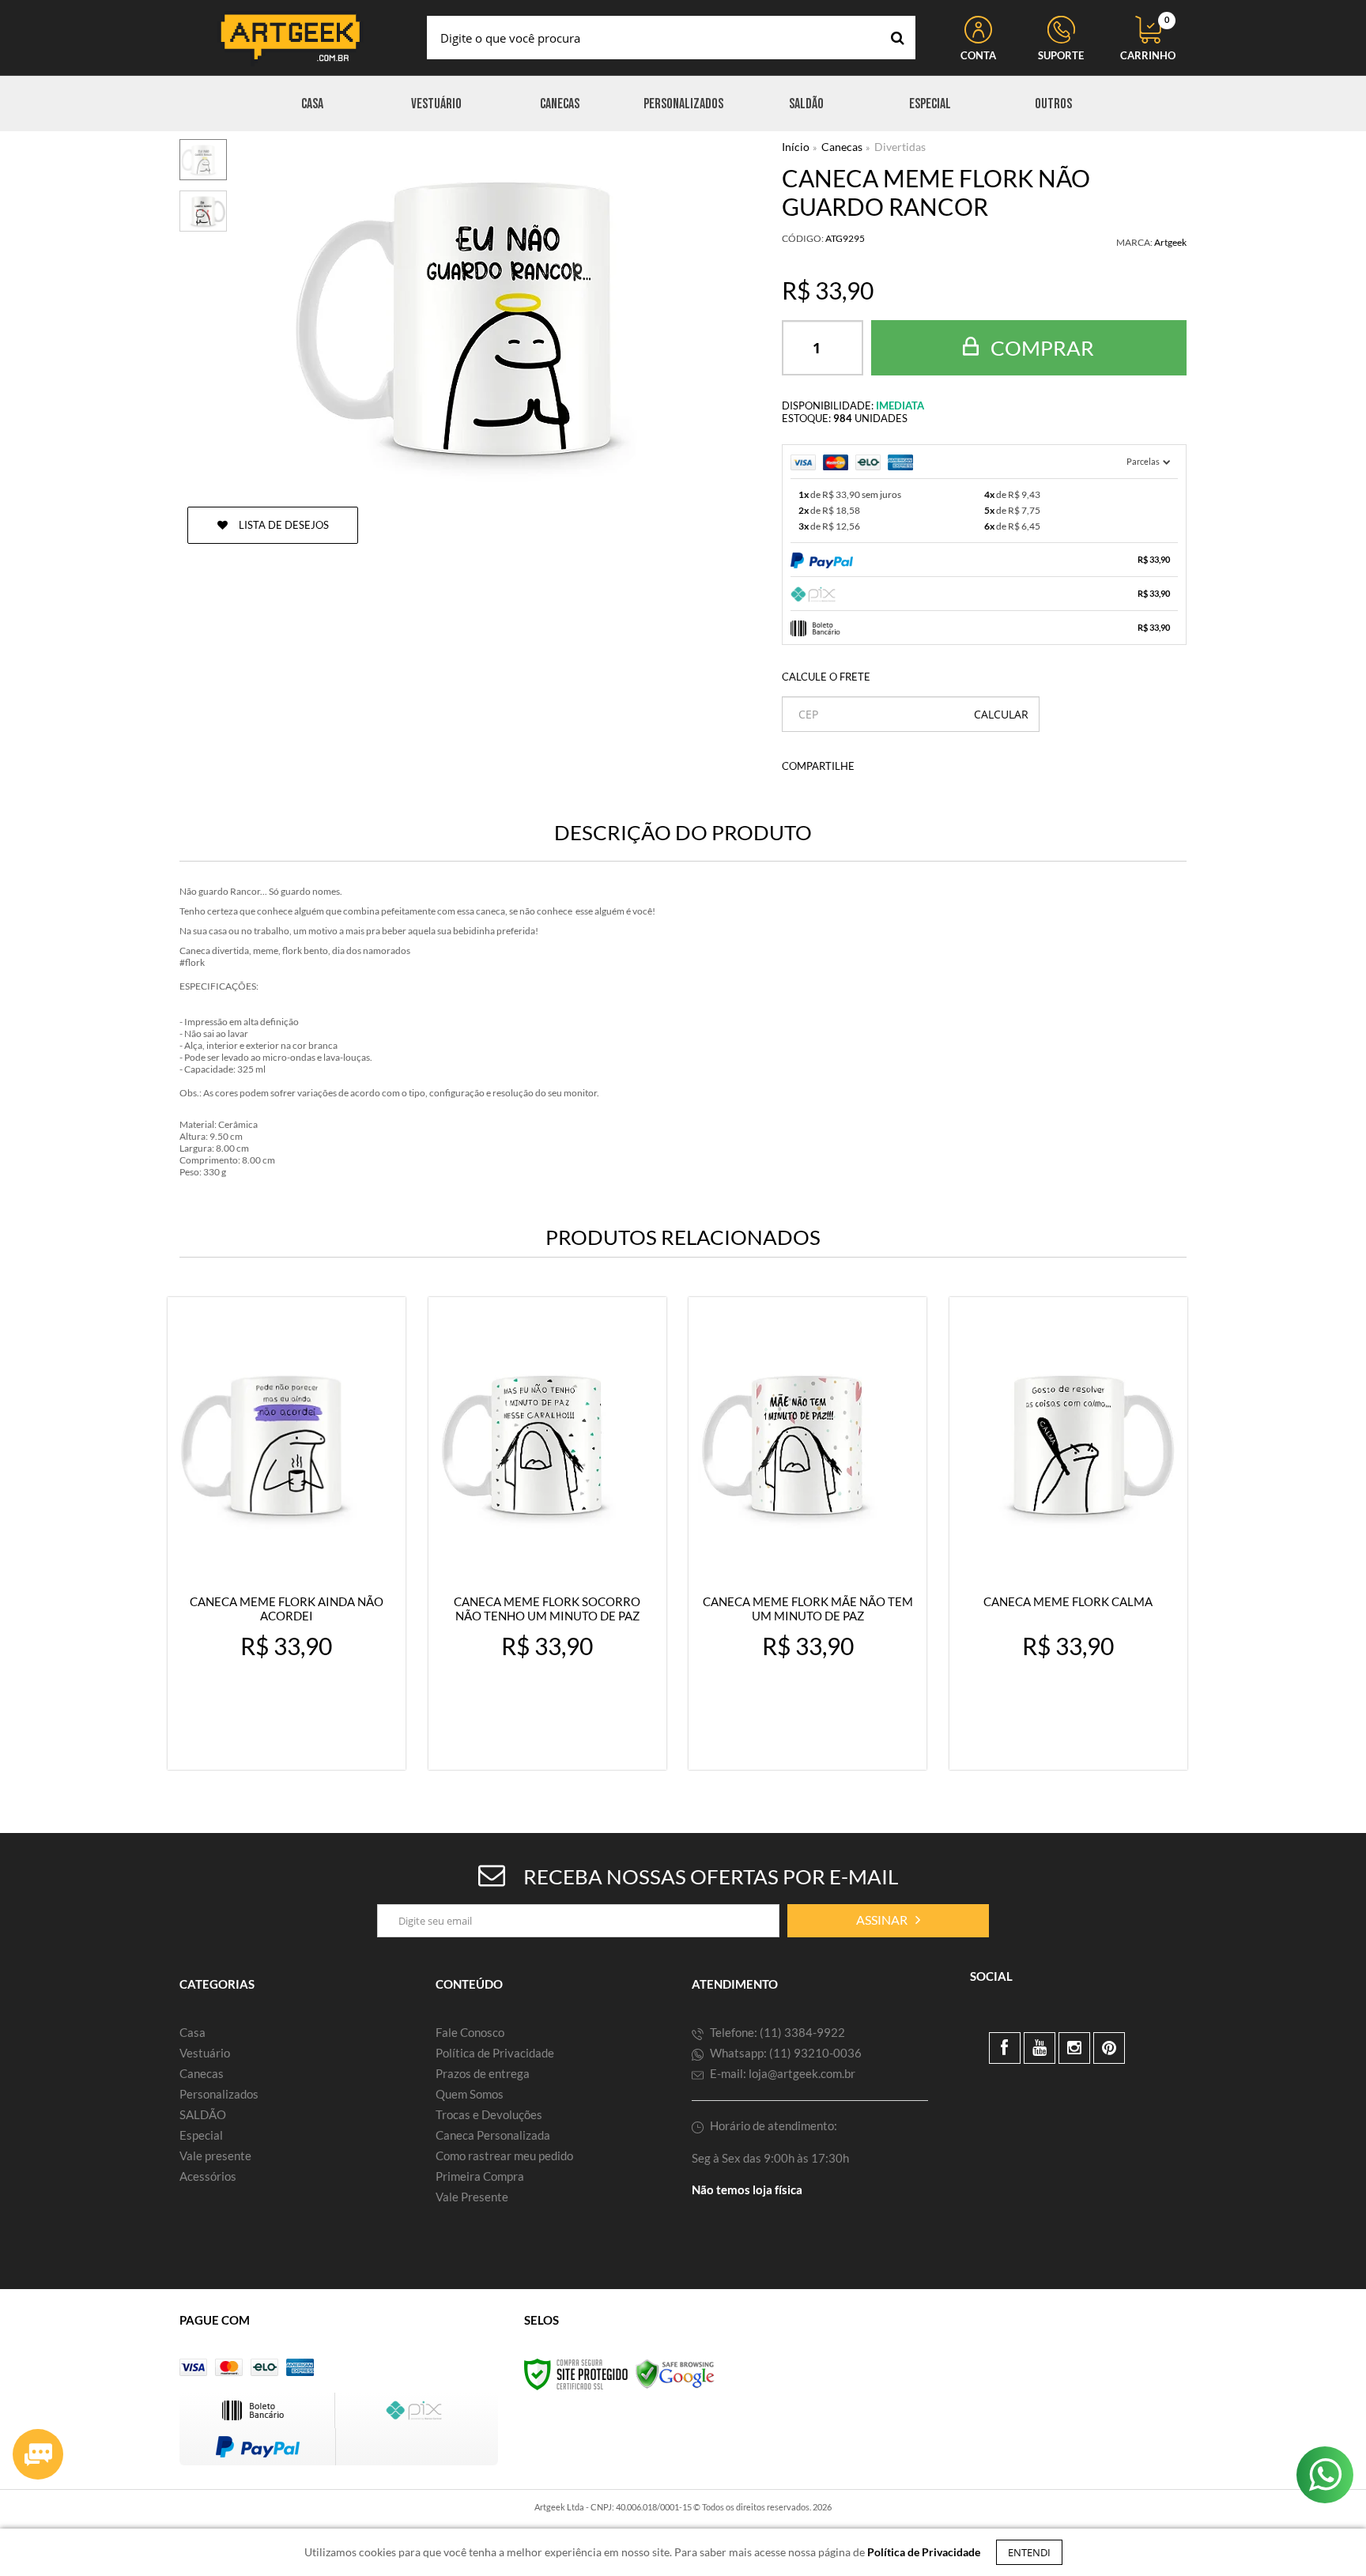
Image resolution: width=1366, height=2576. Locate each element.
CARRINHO (1148, 39)
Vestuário (205, 2053)
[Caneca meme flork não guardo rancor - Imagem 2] (203, 211)
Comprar (1040, 348)
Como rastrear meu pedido (504, 2155)
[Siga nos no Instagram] (1074, 2048)
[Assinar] (888, 1921)
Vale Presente (472, 2197)
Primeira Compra (480, 2176)
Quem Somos (470, 2094)
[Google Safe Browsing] (675, 2373)
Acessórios (208, 2176)
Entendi (1029, 2552)
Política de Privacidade (495, 2053)
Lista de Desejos (283, 525)
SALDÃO (203, 2114)
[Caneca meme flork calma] (1068, 1533)
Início (796, 147)
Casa (192, 2032)
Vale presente (215, 2155)
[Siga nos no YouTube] (1040, 2048)
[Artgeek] (290, 38)
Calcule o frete (826, 677)
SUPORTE (1061, 55)
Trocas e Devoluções (489, 2114)
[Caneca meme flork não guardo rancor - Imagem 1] (203, 160)
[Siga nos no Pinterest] (1109, 2048)
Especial (201, 2135)
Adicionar (321, 1743)
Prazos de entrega (483, 2073)
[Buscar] (898, 38)
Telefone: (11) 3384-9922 (776, 2032)
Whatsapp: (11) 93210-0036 (785, 2053)
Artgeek (1170, 242)
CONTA (978, 55)
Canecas (842, 147)
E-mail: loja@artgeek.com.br (781, 2073)
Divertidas (900, 147)
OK (1001, 714)
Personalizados (219, 2094)
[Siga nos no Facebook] (1005, 2048)
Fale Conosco (470, 2032)
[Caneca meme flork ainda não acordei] (287, 1533)
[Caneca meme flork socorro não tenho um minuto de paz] (547, 1533)
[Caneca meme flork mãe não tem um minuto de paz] (808, 1533)
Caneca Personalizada (493, 2135)
